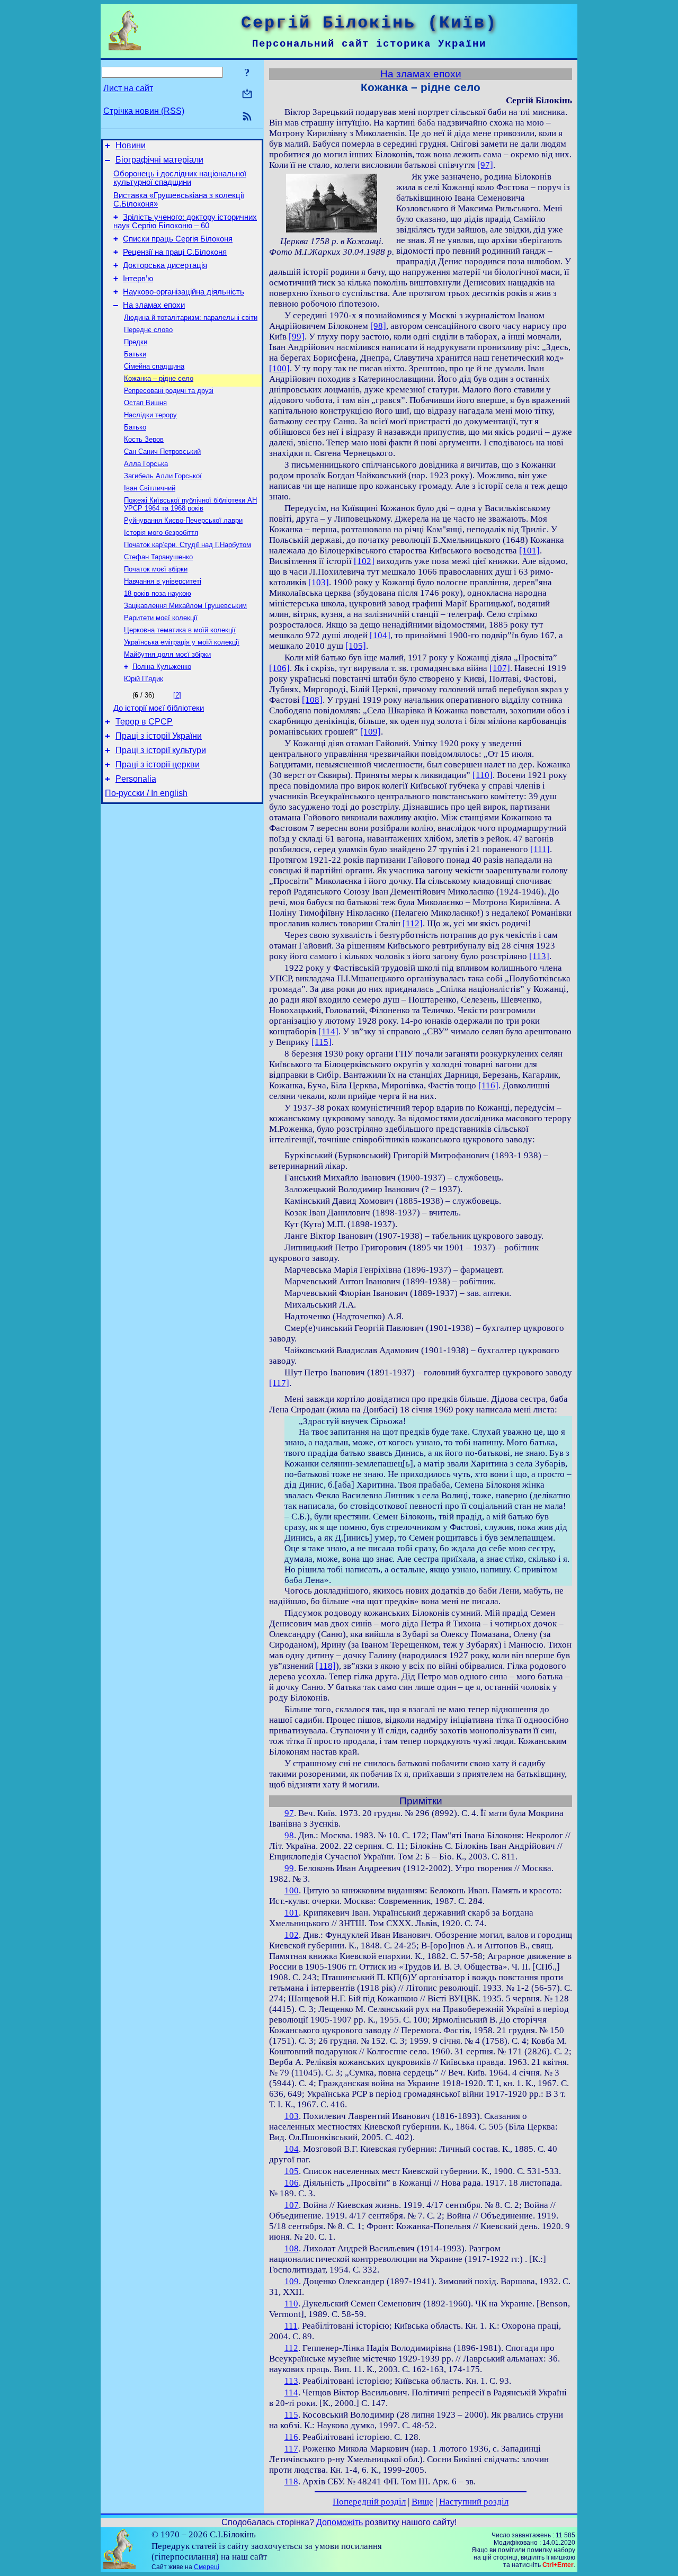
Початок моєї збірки (156, 569)
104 (292, 2149)
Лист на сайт (128, 88)
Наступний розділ (474, 2502)
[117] (279, 1383)
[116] (488, 1085)
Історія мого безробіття (161, 533)
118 (291, 2481)
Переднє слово (148, 330)
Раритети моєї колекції (161, 618)
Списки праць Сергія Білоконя (178, 239)
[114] (328, 1031)
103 (292, 2116)
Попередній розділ (369, 2502)
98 (289, 1835)
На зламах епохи (154, 305)
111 (291, 2326)
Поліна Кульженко (162, 667)
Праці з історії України (159, 736)
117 (291, 2449)
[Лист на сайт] (247, 95)
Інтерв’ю (138, 279)
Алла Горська (146, 464)
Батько (135, 427)
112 (291, 2348)
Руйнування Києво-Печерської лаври (183, 520)
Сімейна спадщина (154, 366)
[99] (297, 337)
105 (292, 2171)
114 (291, 2392)
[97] (485, 165)
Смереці (207, 2567)
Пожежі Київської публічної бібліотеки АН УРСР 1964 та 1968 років (190, 504)
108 (292, 2248)
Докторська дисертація (165, 265)
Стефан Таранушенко (158, 557)
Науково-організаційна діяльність (184, 292)
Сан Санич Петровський (162, 451)
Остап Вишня (145, 403)
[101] (529, 551)
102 (292, 1935)
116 (291, 2437)
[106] (279, 668)
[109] (371, 732)
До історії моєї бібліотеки (159, 708)
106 (292, 2183)
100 (292, 1890)
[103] (319, 582)
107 (292, 2205)
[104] (380, 635)
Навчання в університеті (163, 581)
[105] (356, 646)
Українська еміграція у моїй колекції (182, 642)
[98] (378, 326)
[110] (483, 775)
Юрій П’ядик (144, 679)
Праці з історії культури (161, 750)
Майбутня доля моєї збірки (167, 654)
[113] (539, 956)
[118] (326, 1666)
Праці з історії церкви (158, 764)
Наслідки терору (150, 415)
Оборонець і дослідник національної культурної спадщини (180, 178)
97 (289, 1813)
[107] (500, 668)
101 (292, 1913)
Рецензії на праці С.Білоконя (175, 252)
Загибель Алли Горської (163, 476)
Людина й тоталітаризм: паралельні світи (191, 317)
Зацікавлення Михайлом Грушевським (185, 606)
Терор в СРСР (144, 722)
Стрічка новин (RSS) (144, 111)
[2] (177, 695)
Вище (422, 2502)
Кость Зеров (144, 439)
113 (291, 2381)
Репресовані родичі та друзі (169, 391)
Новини (131, 145)
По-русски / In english (146, 793)
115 (291, 2415)
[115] (322, 1042)
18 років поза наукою (158, 593)
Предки (136, 342)
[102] (364, 561)
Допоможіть (340, 2522)
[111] (540, 849)
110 (291, 2304)
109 (292, 2281)
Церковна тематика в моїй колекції (180, 630)
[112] (413, 923)
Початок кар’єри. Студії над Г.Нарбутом (188, 545)
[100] (279, 368)
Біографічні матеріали (159, 160)
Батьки (135, 354)
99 (289, 1868)
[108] (312, 700)
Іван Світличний (150, 488)
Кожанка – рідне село (159, 378)
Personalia (136, 779)
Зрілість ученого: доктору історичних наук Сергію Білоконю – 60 (185, 221)
